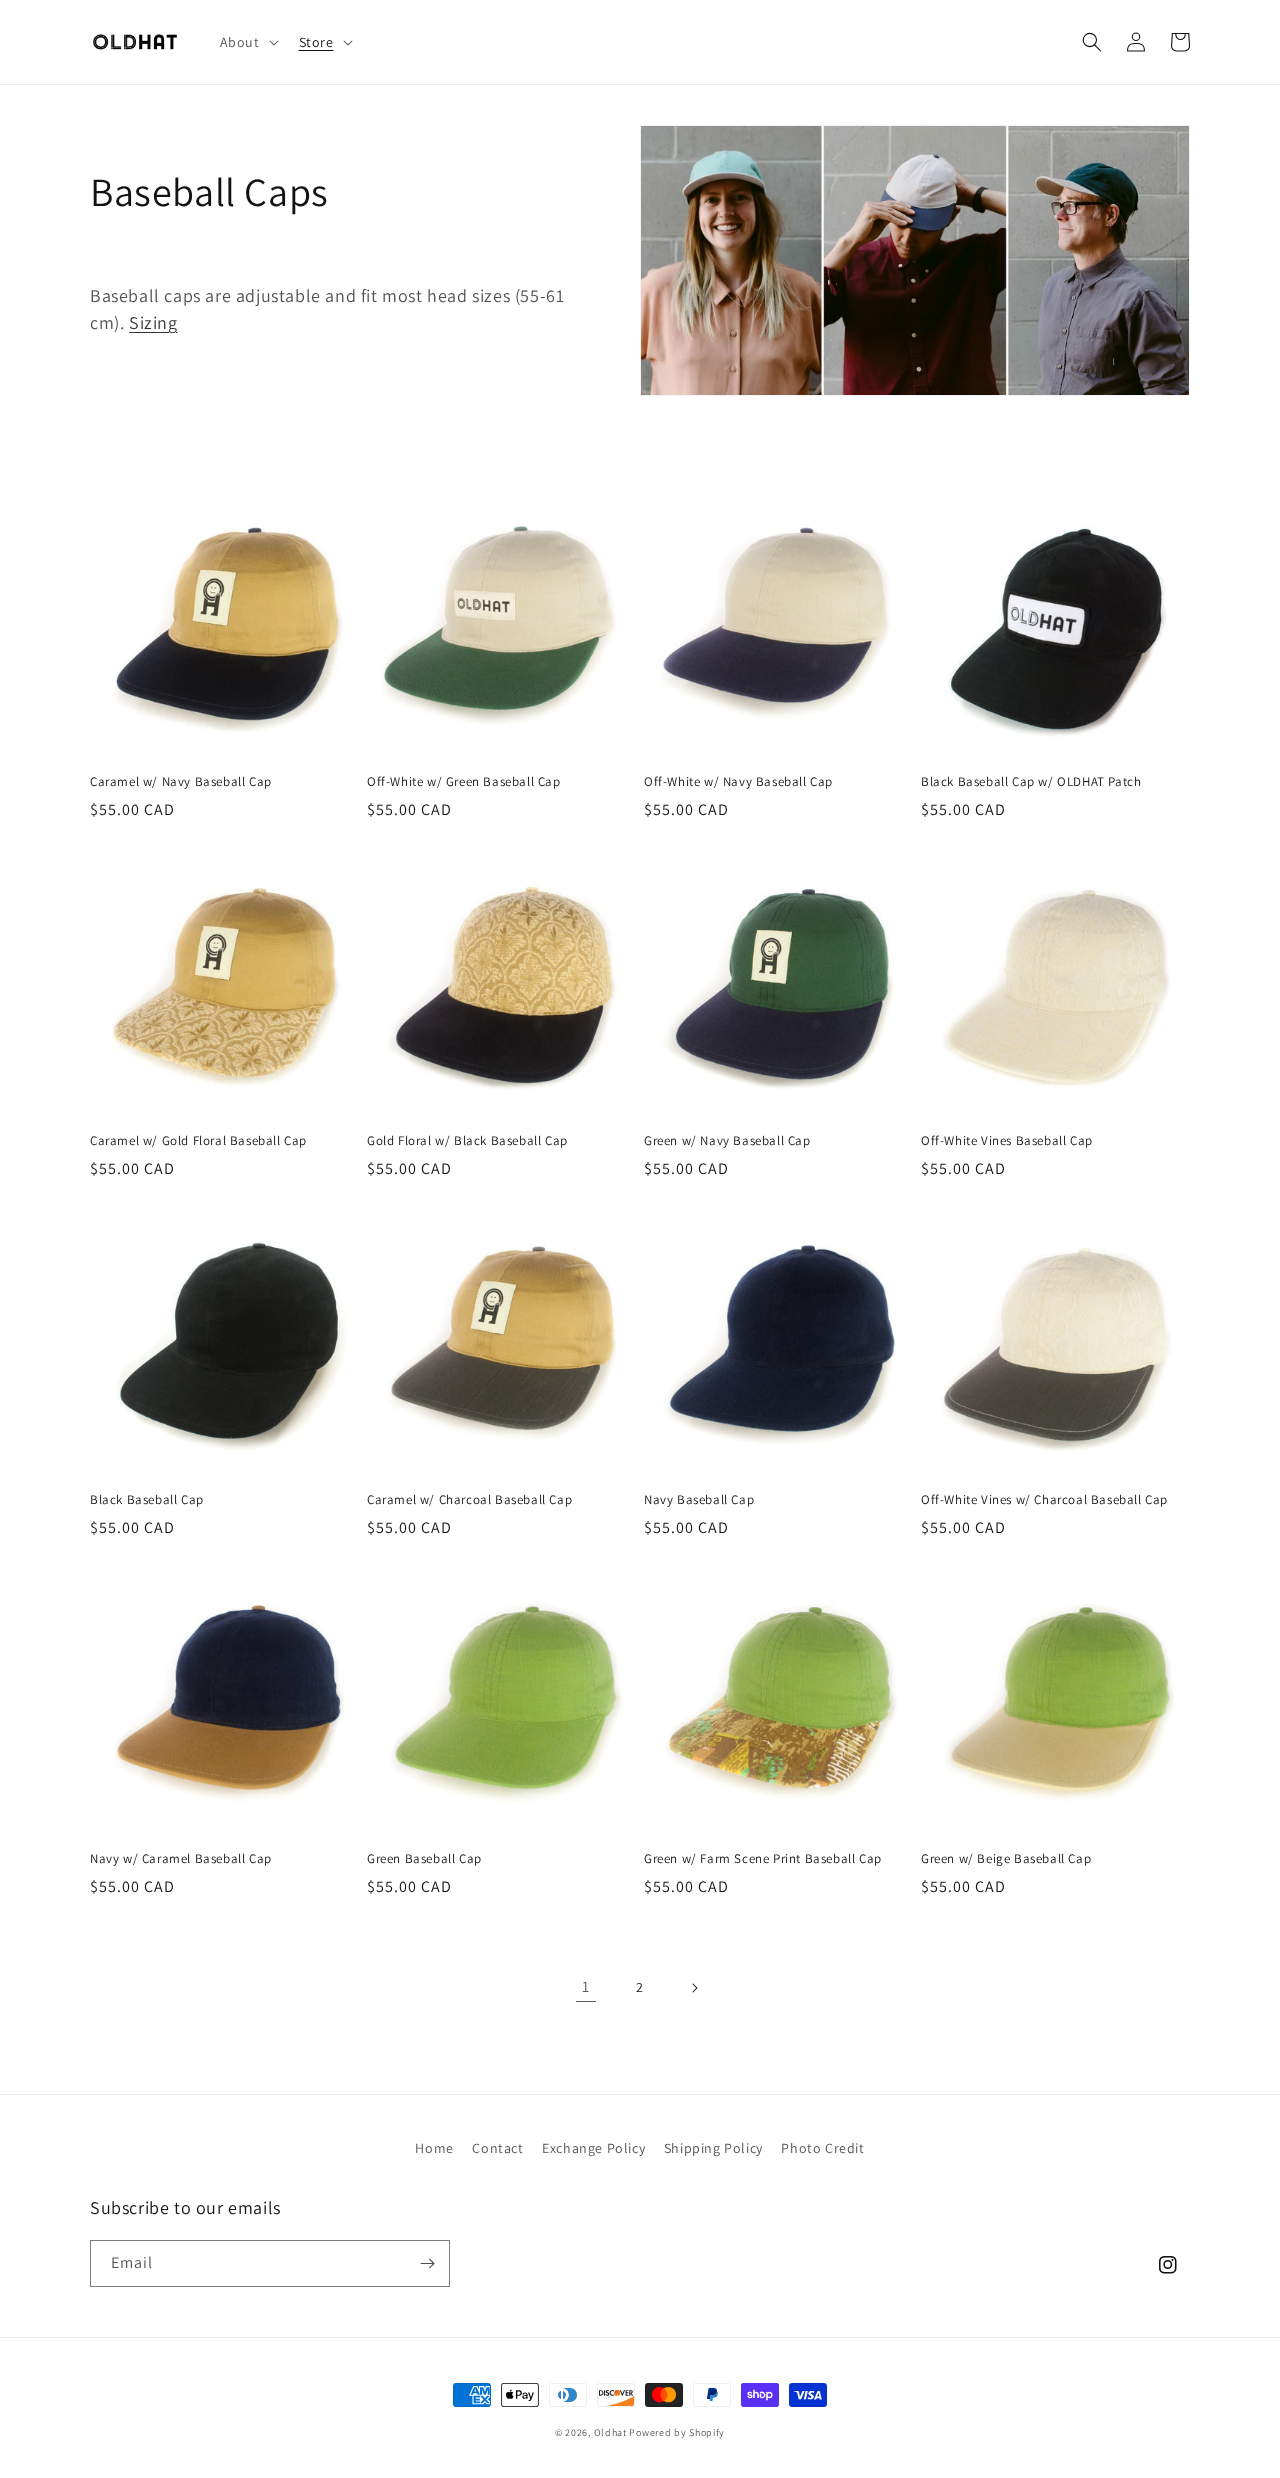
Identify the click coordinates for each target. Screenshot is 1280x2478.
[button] (247, 42)
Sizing (153, 322)
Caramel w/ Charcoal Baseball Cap (469, 1500)
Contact (497, 2148)
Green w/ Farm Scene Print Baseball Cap (763, 1859)
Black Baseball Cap (147, 1500)
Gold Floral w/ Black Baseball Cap (467, 1141)
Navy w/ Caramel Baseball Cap (181, 1859)
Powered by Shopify (677, 2432)
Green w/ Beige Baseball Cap (1006, 1859)
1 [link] (586, 1986)
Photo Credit (822, 2148)
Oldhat (610, 2432)
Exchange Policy (593, 2148)
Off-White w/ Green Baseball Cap (464, 782)
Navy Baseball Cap (699, 1500)
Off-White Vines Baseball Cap (1007, 1141)
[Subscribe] (427, 2263)
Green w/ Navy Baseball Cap (727, 1141)
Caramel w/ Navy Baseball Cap (181, 782)
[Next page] (694, 1988)
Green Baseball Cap (424, 1859)
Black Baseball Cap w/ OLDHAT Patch (1031, 782)
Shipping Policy (713, 2148)
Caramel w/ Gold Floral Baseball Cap (198, 1141)
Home (434, 2148)
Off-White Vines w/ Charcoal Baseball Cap (1044, 1500)
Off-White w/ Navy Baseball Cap (738, 782)
